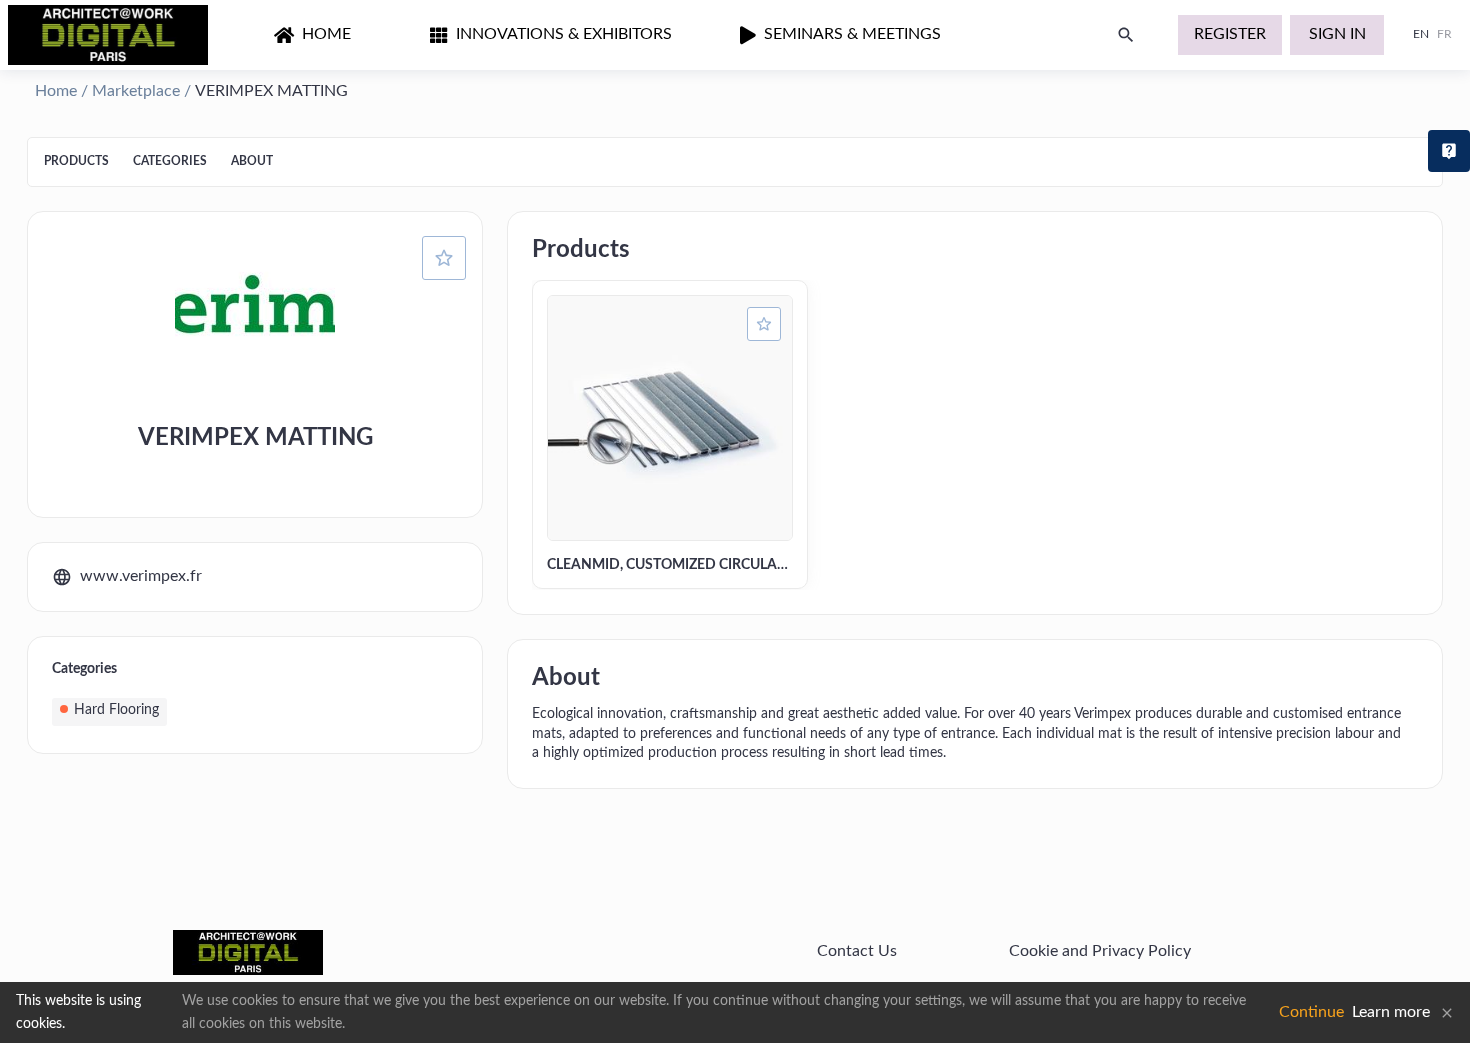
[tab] (76, 162)
